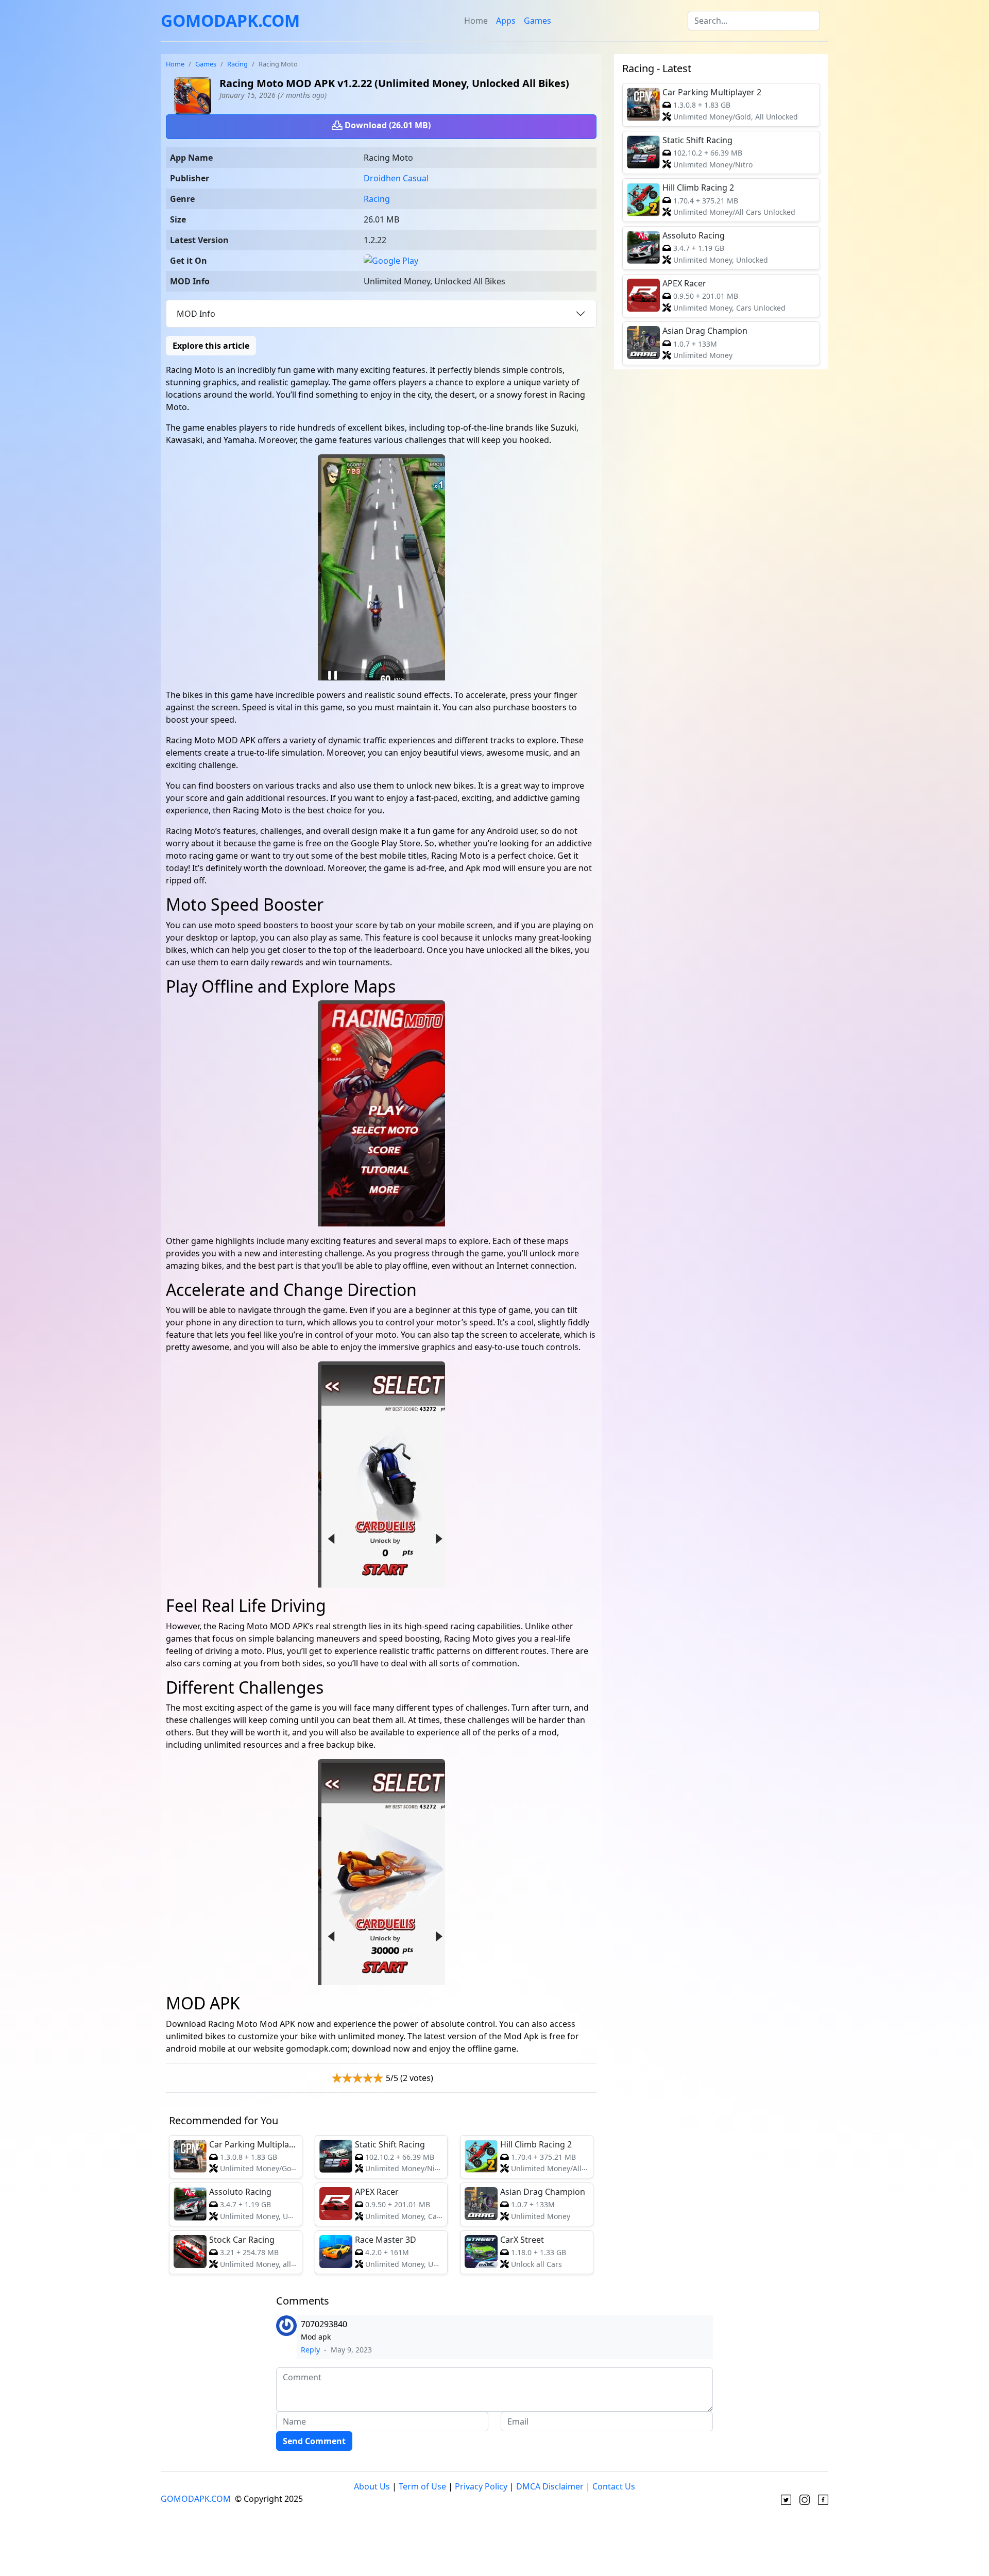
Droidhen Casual (396, 178)
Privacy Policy (481, 2486)
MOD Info (196, 314)
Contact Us (614, 2486)
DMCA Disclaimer (550, 2486)
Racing (237, 64)
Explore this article (211, 346)
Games (538, 21)
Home (476, 21)
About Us (372, 2486)
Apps (506, 21)
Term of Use (422, 2486)
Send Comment (314, 2441)
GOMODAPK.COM (230, 20)
